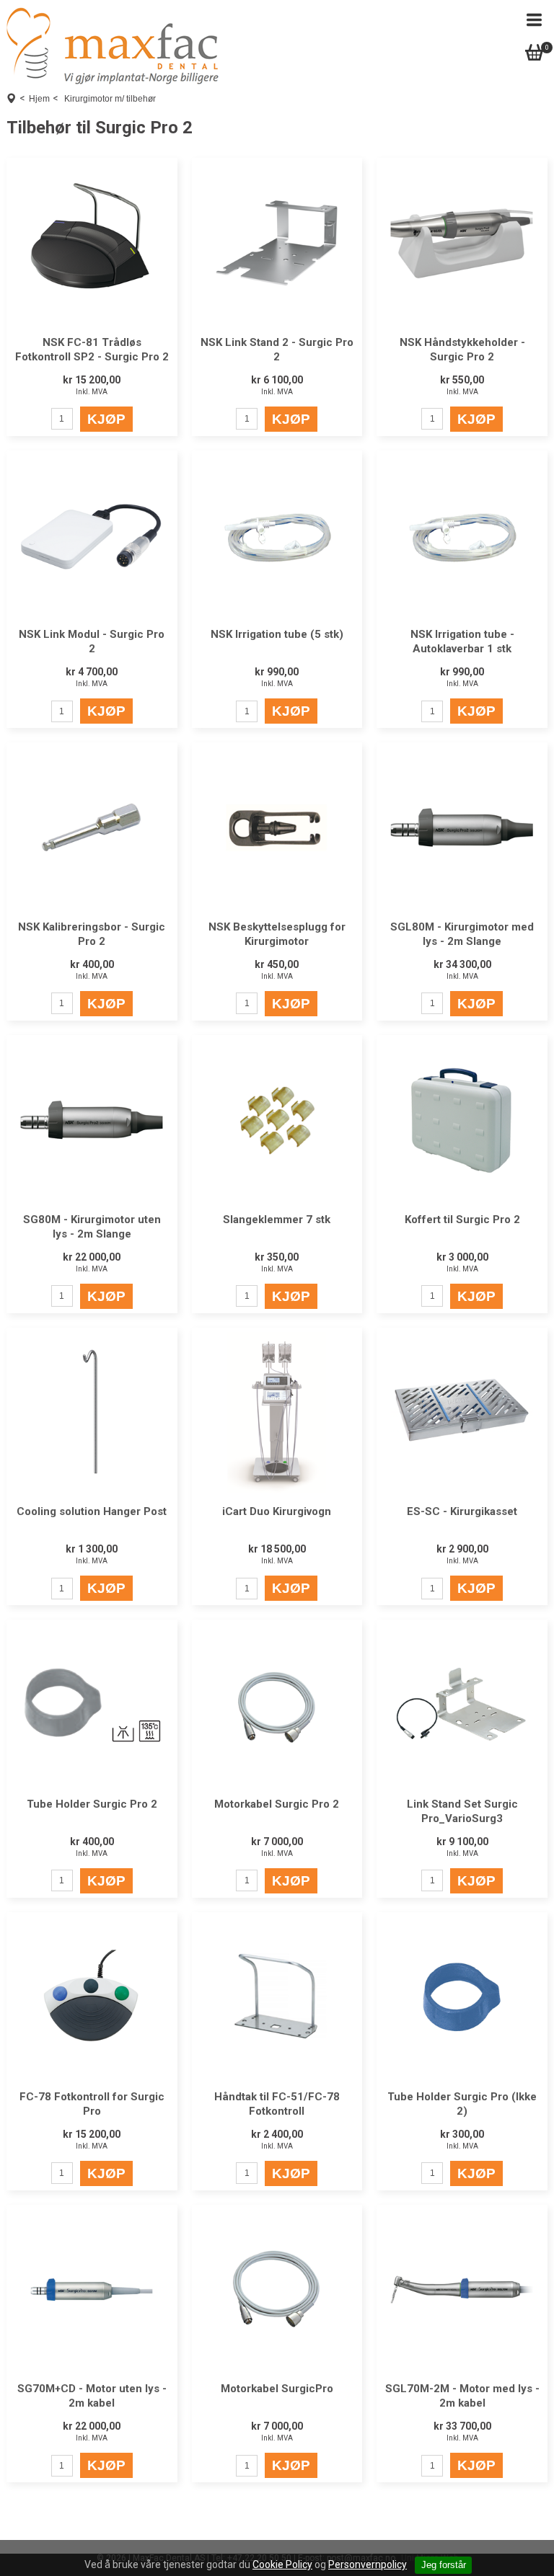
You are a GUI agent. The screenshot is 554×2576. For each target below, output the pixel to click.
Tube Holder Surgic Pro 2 (92, 1804)
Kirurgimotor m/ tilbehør (110, 99)
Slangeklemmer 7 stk (277, 1220)
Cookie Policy (282, 2564)
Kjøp (106, 419)
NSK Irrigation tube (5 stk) (277, 634)
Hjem (39, 99)
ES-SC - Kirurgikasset (462, 1511)
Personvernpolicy (368, 2564)
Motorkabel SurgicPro (277, 2389)
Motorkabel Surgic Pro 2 (277, 1804)
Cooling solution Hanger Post (92, 1511)
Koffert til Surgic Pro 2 (462, 1220)
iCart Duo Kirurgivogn (277, 1511)
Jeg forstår (444, 2565)
